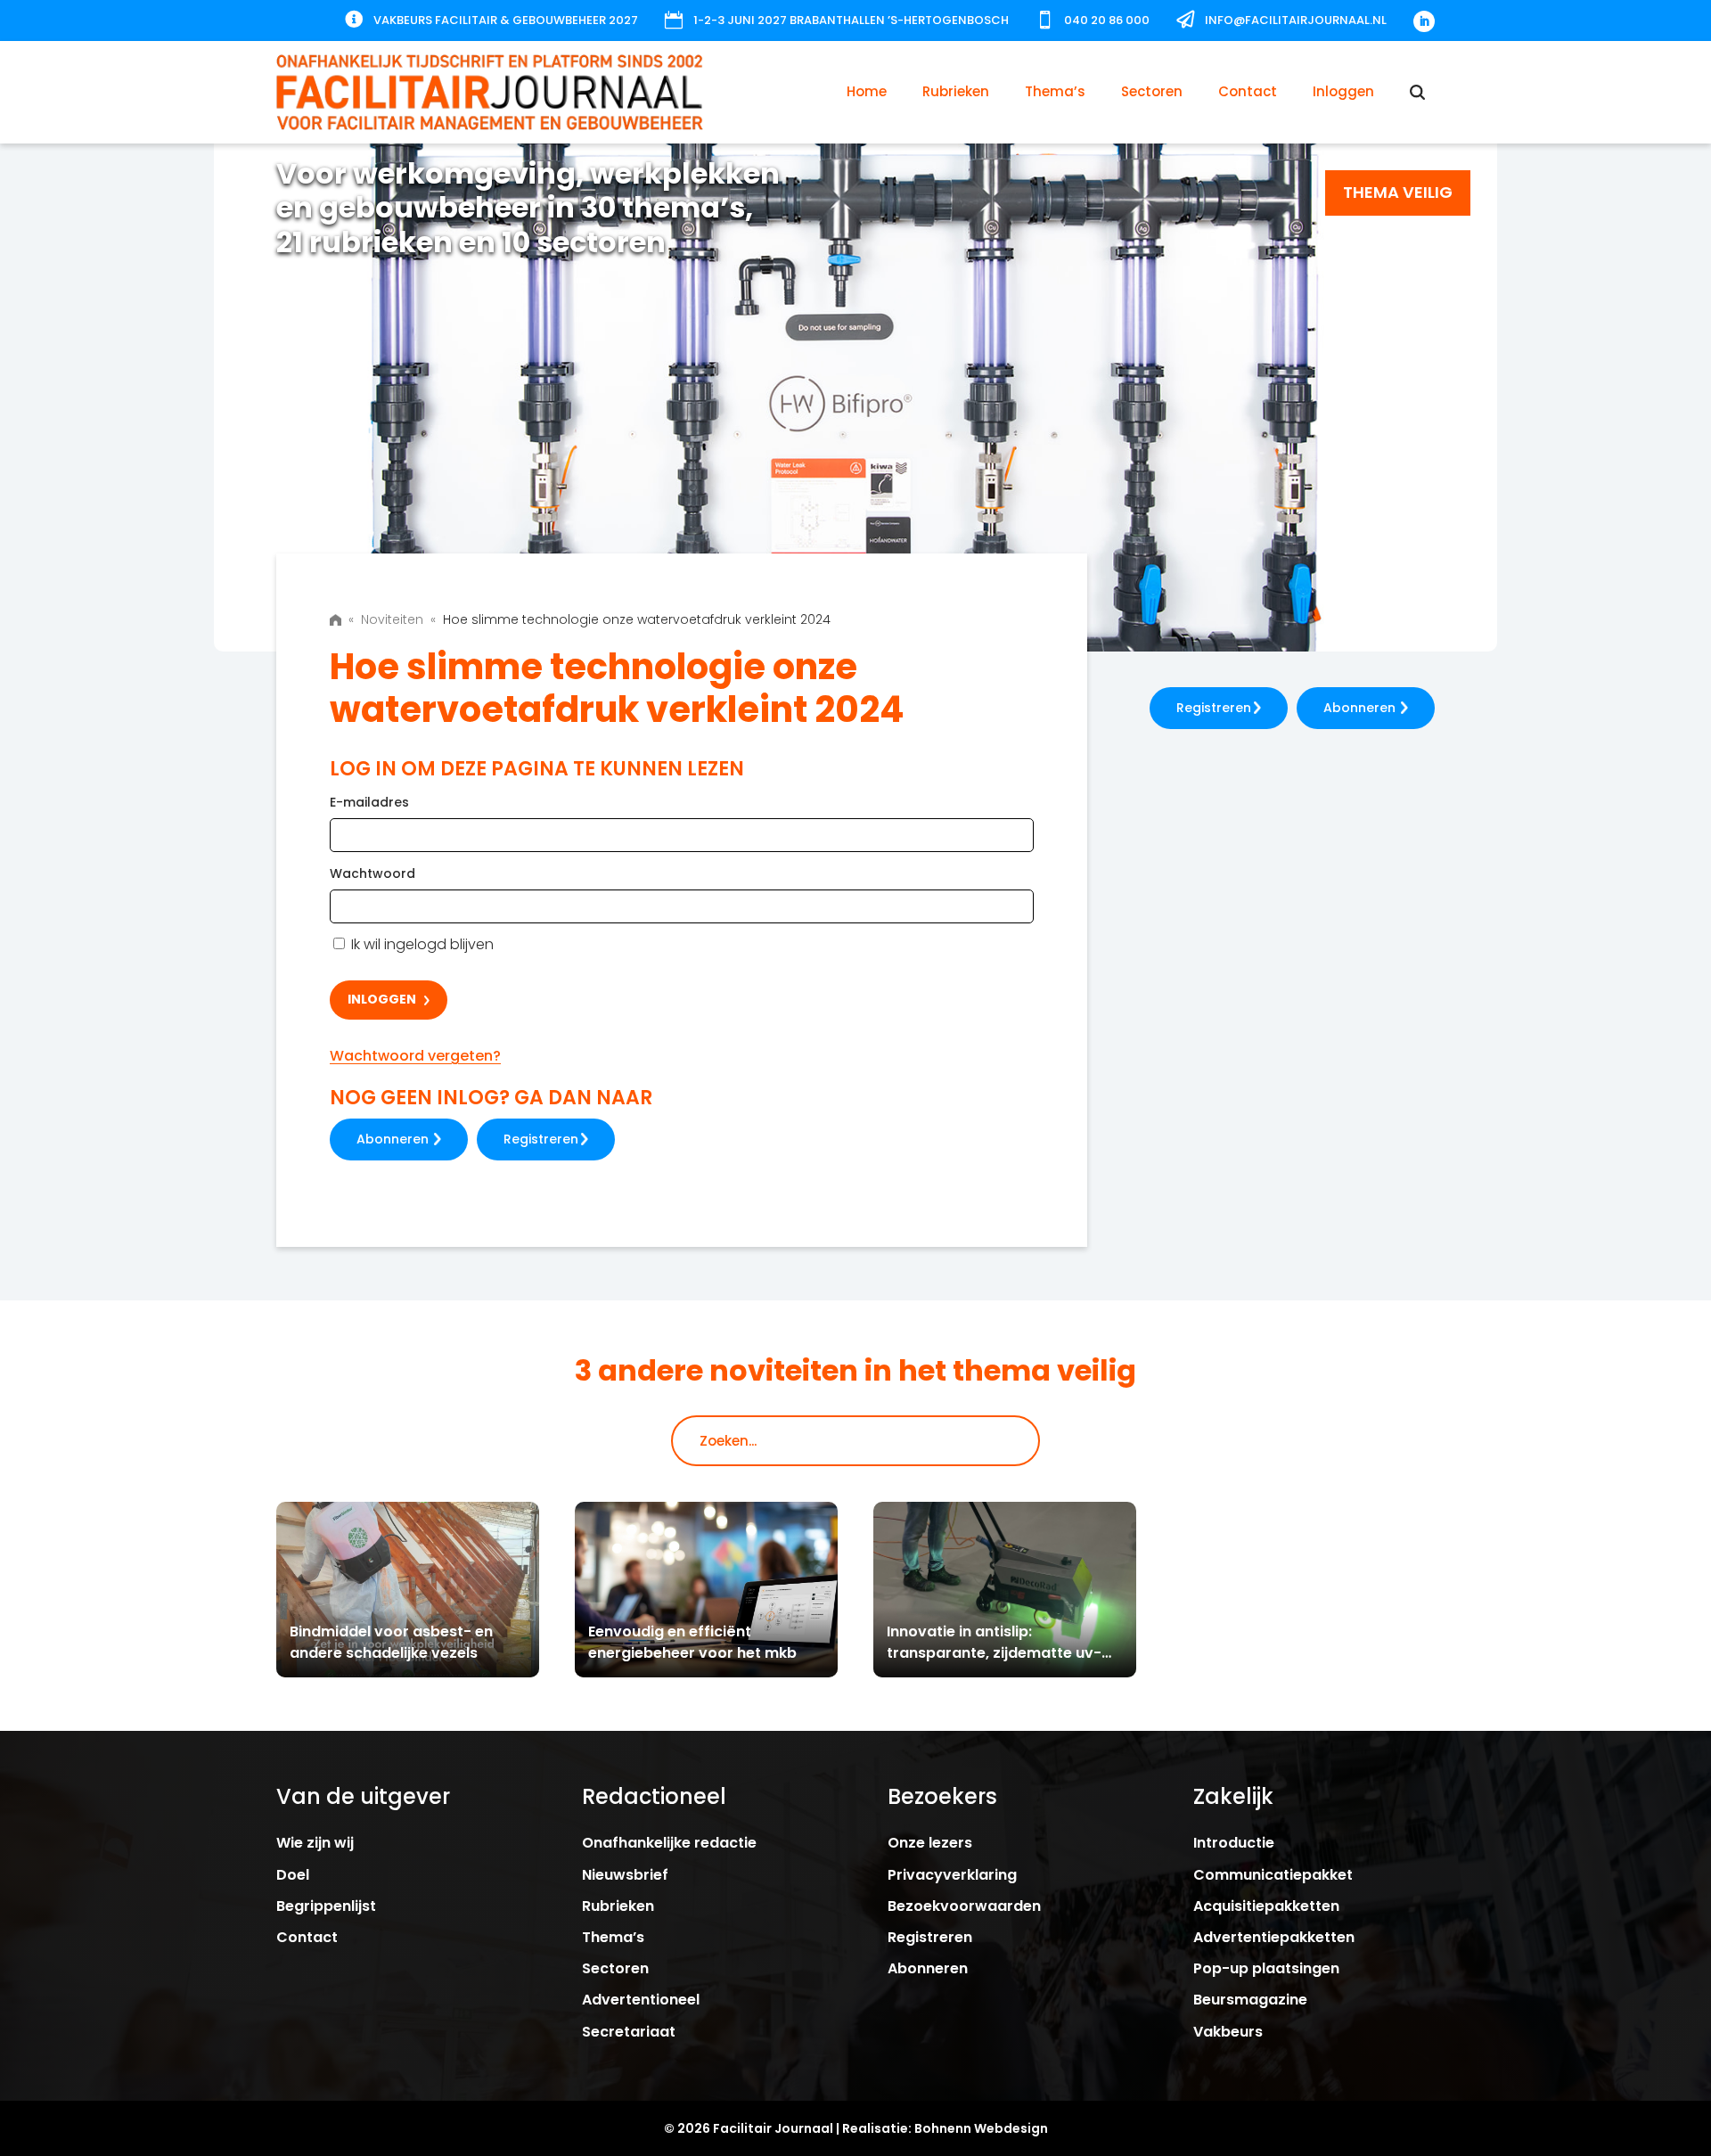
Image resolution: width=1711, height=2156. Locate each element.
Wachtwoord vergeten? (415, 1056)
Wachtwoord (372, 873)
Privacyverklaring (952, 1875)
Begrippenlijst (326, 1906)
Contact (1248, 91)
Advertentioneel (641, 2000)
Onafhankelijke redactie (669, 1843)
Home (867, 91)
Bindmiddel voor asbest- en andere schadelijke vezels (391, 1642)
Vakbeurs (1228, 2032)
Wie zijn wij (315, 1843)
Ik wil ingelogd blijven (421, 944)
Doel (293, 1875)
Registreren (541, 1139)
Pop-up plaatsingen (1266, 1968)
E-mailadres (369, 802)
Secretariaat (629, 2032)
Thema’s (1055, 91)
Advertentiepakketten (1274, 1937)
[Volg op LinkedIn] (1424, 21)
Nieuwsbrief (625, 1875)
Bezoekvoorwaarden (964, 1906)
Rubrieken (956, 91)
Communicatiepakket (1273, 1875)
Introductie (1234, 1843)
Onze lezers (930, 1843)
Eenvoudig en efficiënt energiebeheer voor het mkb (692, 1642)
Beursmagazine (1250, 2000)
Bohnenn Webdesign (981, 2128)
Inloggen (1343, 91)
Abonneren (393, 1139)
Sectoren (1152, 91)
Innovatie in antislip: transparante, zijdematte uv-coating (994, 1653)
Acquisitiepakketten (1266, 1906)
